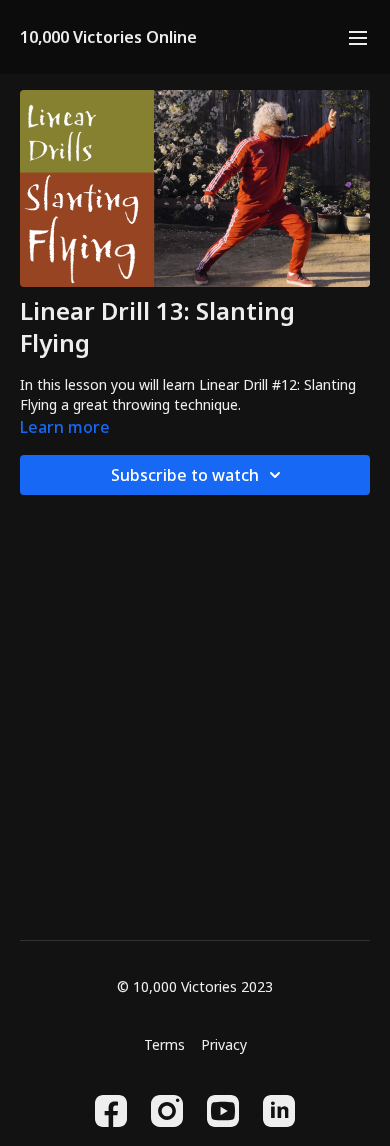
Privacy (224, 1044)
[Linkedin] (279, 1111)
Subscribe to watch (185, 475)
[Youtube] (223, 1111)
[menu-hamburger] (358, 37)
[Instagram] (167, 1111)
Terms (164, 1044)
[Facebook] (111, 1111)
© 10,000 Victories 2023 (195, 987)
